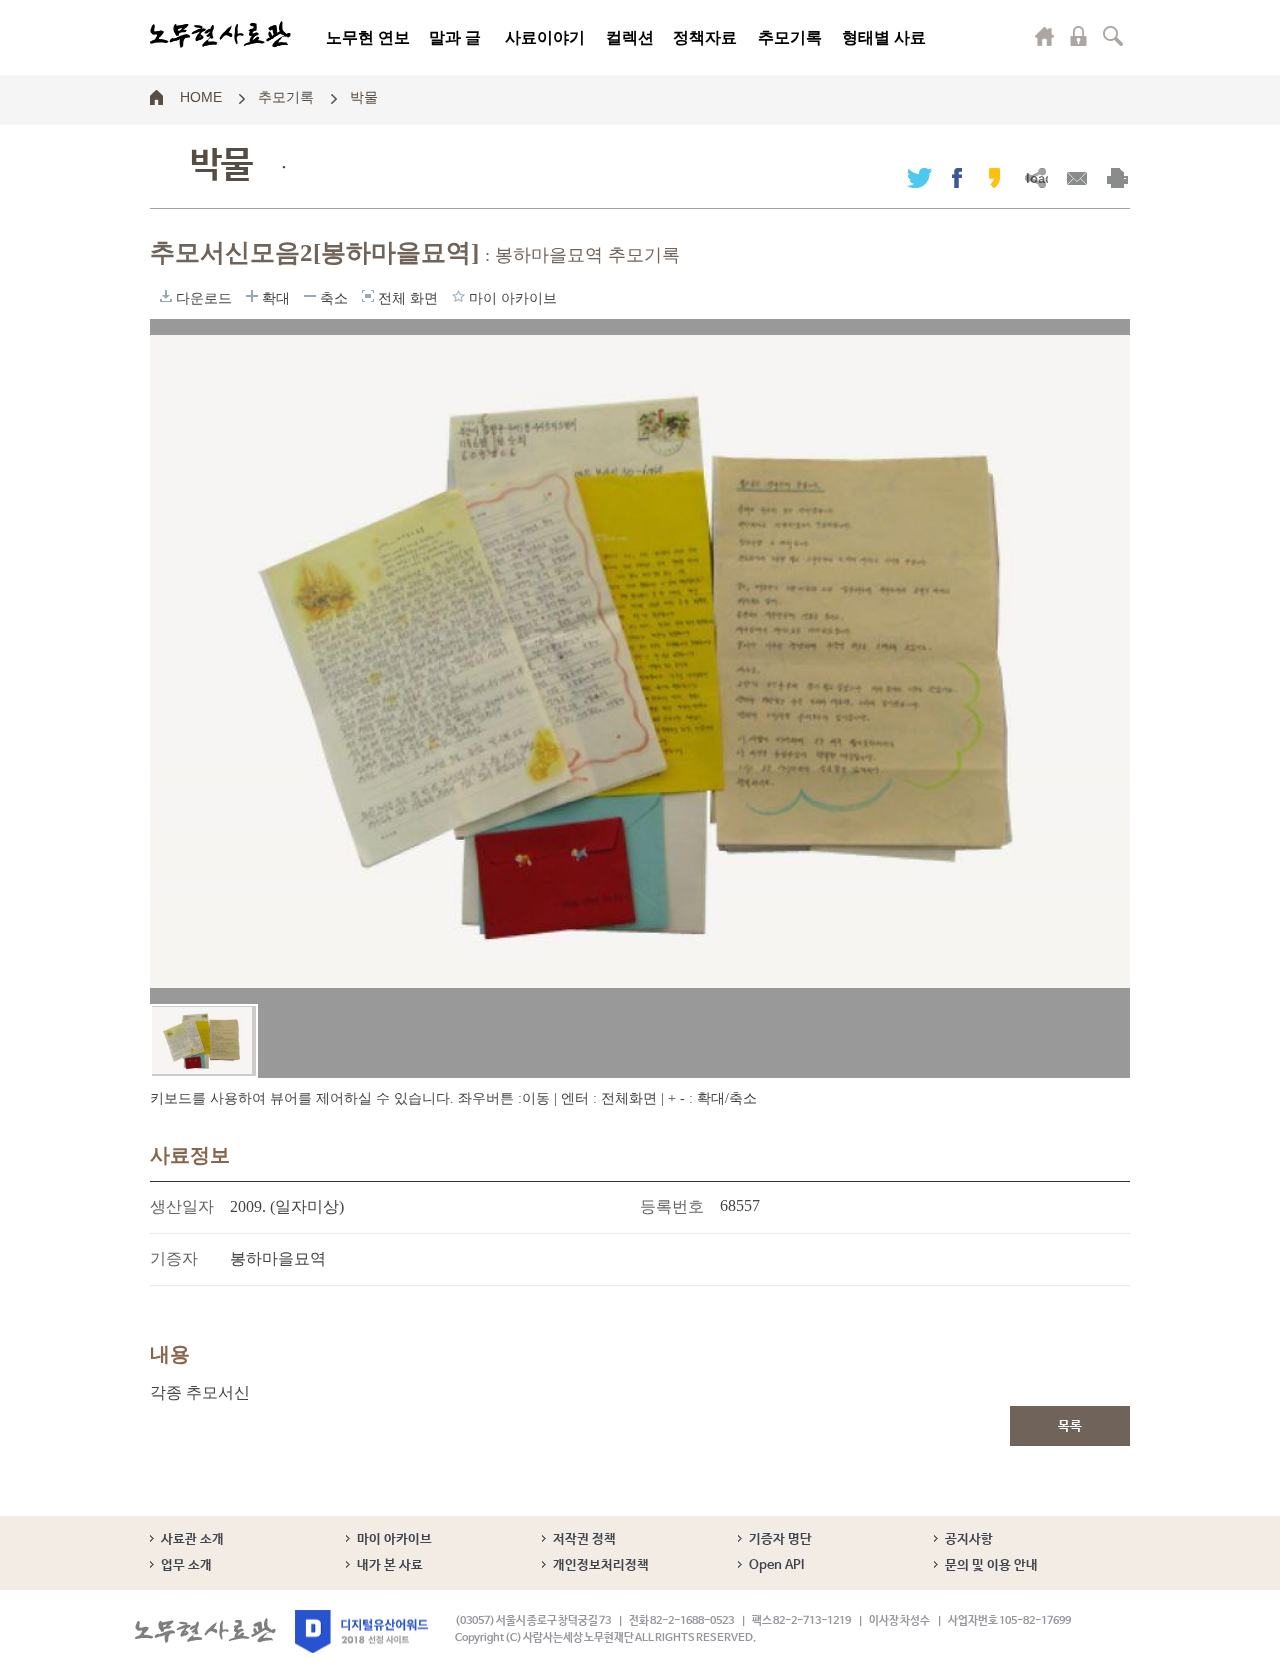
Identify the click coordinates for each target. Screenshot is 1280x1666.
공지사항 (969, 1539)
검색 (1113, 36)
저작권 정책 (584, 1539)
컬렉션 (630, 37)
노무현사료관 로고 (220, 35)
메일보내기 (1076, 177)
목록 (1070, 1426)
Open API (776, 1565)
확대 (252, 296)
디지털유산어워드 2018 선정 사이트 (361, 1631)
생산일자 (182, 1206)
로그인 (1079, 36)
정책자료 (705, 37)
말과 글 (455, 37)
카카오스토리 (994, 177)
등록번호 (672, 1206)
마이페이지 (1045, 36)
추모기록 (790, 37)
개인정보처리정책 (601, 1565)
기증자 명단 (780, 1539)
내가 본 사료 (390, 1565)
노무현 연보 (368, 37)
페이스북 (957, 177)
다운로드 (166, 296)
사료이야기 (545, 37)
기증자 (174, 1258)
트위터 (919, 177)
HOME (201, 96)
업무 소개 (186, 1565)
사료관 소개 (192, 1539)
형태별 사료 (884, 37)
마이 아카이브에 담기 (458, 296)
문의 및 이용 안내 (991, 1565)
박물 (364, 96)
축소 (310, 296)
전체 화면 (368, 296)
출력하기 (1117, 177)
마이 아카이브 (394, 1539)
